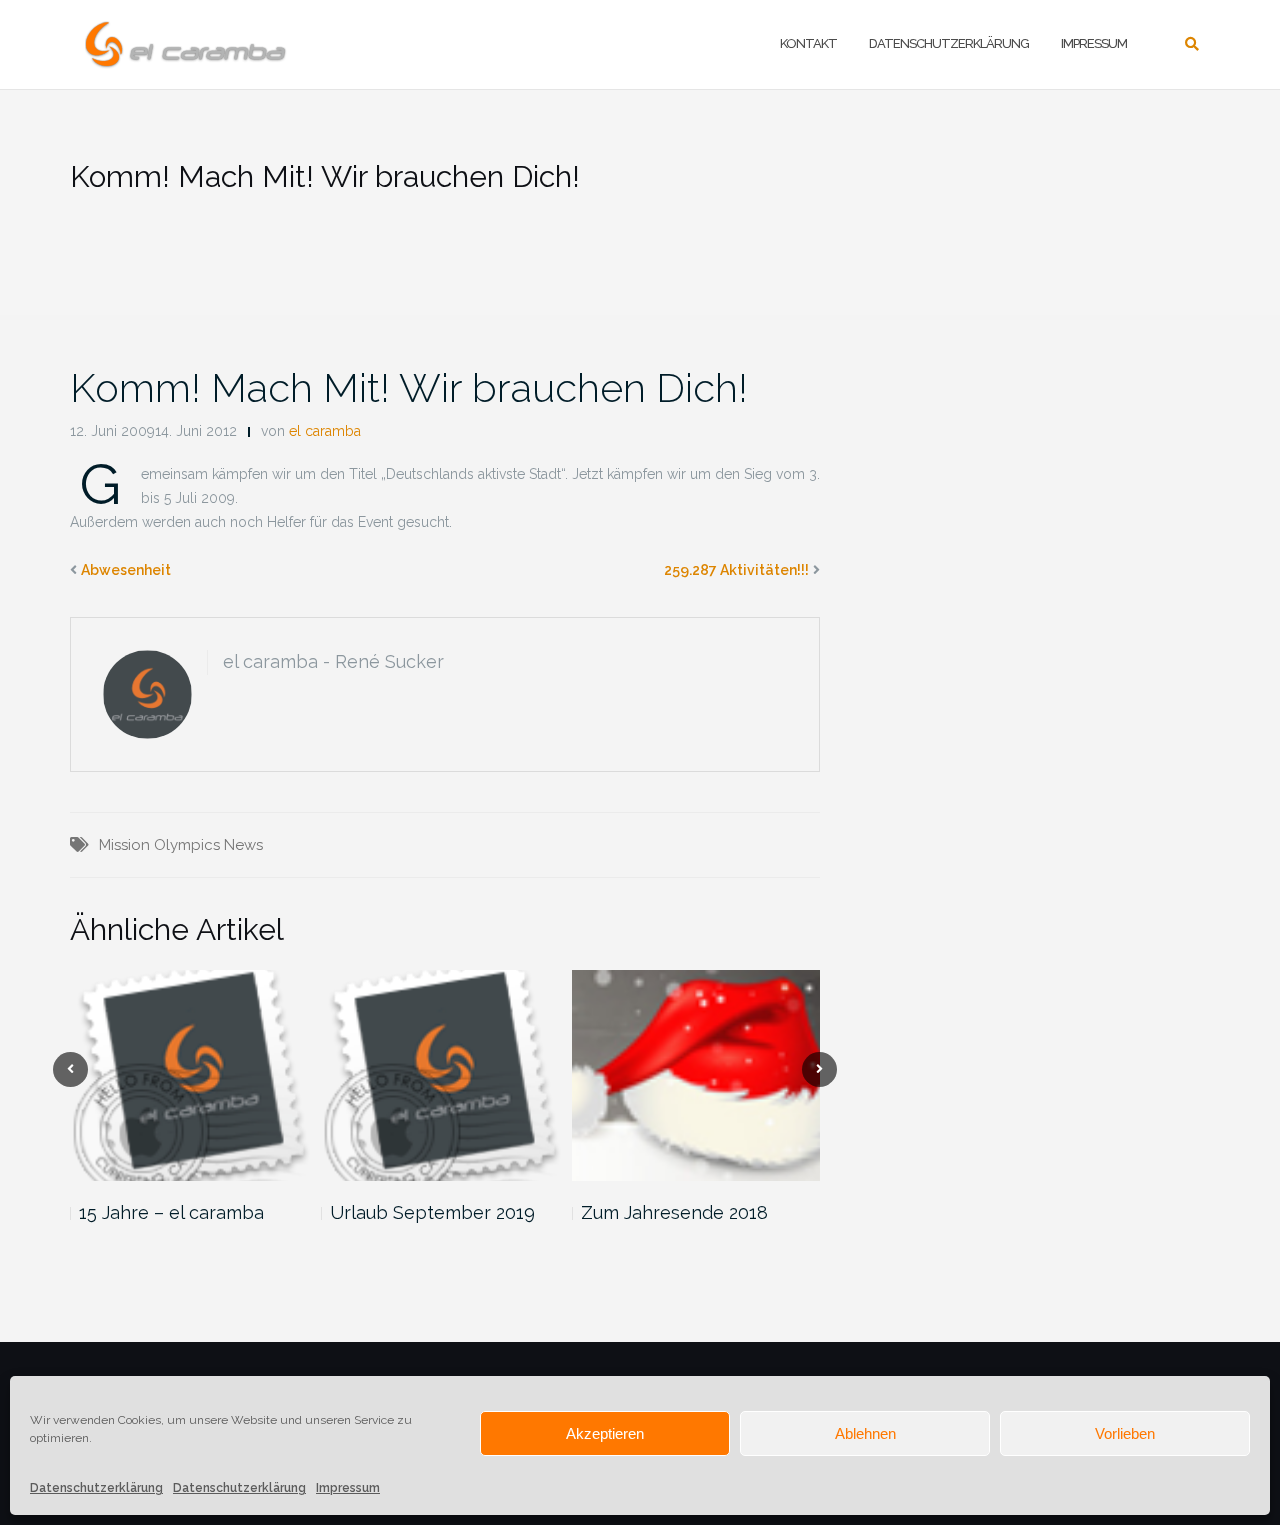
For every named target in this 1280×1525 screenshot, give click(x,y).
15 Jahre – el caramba (171, 1212)
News (243, 845)
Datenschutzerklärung (96, 1488)
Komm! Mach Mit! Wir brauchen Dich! (409, 387)
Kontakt (808, 43)
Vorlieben (1125, 1433)
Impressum (348, 1488)
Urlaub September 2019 (432, 1212)
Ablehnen (865, 1433)
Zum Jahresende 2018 (674, 1212)
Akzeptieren (605, 1433)
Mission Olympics (159, 845)
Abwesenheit (126, 570)
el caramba (325, 431)
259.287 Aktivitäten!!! (736, 570)
